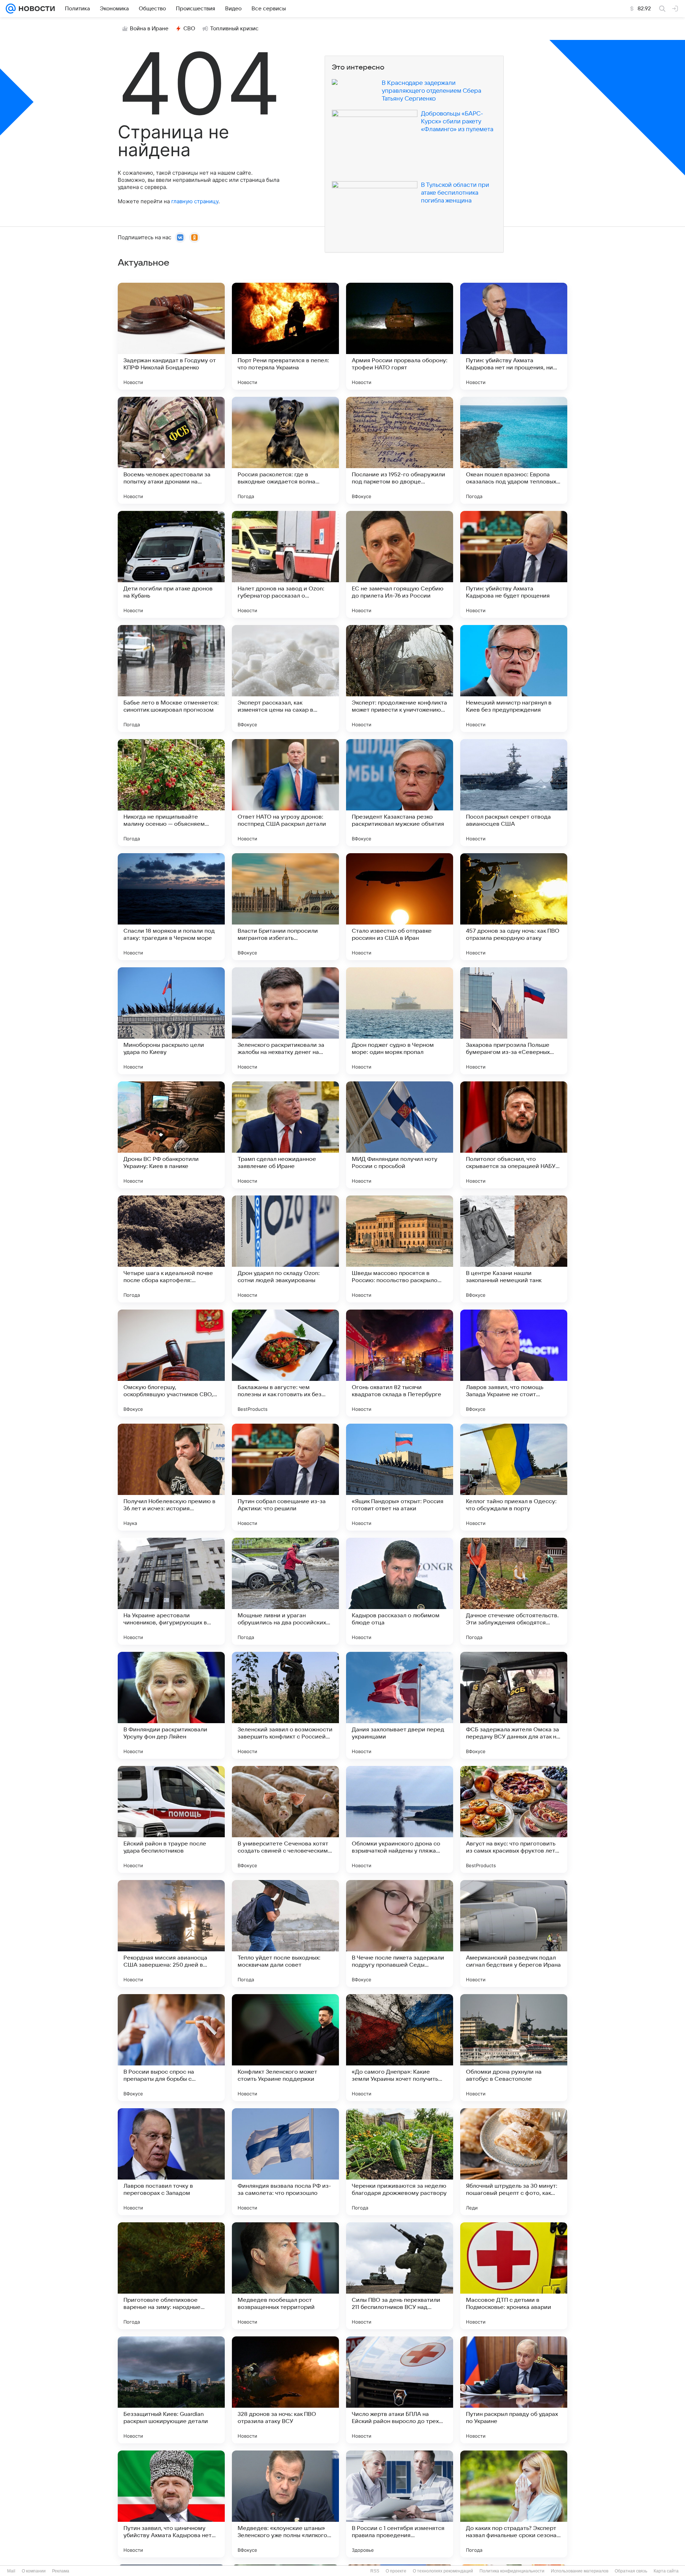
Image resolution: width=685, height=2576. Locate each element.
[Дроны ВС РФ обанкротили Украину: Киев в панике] (171, 1135)
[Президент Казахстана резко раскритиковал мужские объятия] (400, 793)
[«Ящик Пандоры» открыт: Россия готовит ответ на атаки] (400, 1477)
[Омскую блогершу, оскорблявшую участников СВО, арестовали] (171, 1363)
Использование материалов (580, 2571)
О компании (34, 2571)
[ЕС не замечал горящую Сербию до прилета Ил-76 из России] (400, 564)
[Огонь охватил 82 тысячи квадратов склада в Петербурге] (400, 1363)
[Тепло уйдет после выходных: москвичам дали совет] (285, 1934)
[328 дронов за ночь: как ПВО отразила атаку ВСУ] (285, 2390)
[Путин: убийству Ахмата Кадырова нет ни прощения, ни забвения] (514, 336)
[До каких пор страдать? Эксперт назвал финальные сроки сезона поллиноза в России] (514, 2504)
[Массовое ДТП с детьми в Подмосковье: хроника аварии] (514, 2276)
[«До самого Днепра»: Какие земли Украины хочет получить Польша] (400, 2048)
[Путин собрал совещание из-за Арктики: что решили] (285, 1477)
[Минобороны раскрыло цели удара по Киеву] (171, 1021)
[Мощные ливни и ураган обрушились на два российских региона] (285, 1591)
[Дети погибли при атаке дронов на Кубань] (171, 564)
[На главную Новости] (35, 9)
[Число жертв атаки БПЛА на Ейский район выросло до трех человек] (400, 2390)
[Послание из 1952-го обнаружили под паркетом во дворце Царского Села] (400, 450)
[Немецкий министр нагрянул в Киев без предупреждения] (514, 678)
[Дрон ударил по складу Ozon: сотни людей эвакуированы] (285, 1249)
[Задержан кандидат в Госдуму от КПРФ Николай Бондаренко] (171, 336)
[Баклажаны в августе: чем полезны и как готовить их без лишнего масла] (285, 1363)
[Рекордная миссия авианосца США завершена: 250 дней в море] (171, 1934)
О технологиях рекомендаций (443, 2571)
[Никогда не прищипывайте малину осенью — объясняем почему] (171, 793)
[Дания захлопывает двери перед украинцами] (400, 1705)
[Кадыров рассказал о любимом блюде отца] (400, 1591)
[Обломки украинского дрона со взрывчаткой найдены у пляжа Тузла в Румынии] (400, 1819)
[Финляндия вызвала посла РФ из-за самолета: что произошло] (285, 2162)
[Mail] (11, 9)
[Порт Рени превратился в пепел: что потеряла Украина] (285, 336)
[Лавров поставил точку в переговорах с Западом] (171, 2162)
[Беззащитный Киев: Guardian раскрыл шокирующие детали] (171, 2390)
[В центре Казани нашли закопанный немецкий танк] (514, 1249)
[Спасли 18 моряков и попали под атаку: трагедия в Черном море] (171, 907)
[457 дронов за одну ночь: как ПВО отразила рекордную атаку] (514, 907)
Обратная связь (631, 2571)
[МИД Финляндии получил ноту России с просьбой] (400, 1135)
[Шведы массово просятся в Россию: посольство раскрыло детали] (400, 1249)
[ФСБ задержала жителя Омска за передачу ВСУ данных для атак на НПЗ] (514, 1705)
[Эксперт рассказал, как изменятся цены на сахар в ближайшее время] (285, 678)
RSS (375, 2571)
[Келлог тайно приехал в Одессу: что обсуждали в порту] (514, 1477)
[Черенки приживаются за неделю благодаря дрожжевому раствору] (400, 2162)
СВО (189, 29)
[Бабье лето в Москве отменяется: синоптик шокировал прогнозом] (171, 678)
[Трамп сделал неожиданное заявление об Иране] (285, 1135)
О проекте (396, 2571)
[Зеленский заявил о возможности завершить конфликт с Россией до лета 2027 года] (285, 1705)
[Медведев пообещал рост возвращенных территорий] (285, 2276)
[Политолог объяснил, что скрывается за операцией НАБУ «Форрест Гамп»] (514, 1135)
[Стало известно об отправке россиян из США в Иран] (400, 907)
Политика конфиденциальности (512, 2571)
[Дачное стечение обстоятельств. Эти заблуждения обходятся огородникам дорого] (514, 1591)
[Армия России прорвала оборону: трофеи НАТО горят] (400, 336)
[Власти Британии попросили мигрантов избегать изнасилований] (285, 907)
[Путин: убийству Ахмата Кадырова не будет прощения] (514, 564)
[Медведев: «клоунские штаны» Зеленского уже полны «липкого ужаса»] (285, 2504)
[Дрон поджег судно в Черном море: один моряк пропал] (400, 1021)
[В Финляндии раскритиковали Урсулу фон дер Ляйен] (171, 1705)
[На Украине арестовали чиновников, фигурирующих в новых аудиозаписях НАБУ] (171, 1591)
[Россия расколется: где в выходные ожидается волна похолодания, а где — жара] (285, 450)
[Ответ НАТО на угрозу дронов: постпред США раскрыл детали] (285, 793)
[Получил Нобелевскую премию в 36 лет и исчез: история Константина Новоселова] (171, 1477)
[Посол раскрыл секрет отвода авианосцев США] (514, 793)
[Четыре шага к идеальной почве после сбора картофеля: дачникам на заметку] (171, 1249)
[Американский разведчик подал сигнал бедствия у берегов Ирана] (514, 1934)
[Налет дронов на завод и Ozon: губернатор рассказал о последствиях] (285, 564)
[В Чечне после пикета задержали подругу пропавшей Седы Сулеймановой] (400, 1934)
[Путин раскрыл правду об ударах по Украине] (514, 2390)
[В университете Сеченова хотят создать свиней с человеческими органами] (285, 1819)
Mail (11, 2571)
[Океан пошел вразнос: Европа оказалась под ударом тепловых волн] (514, 450)
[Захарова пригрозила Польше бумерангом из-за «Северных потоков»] (514, 1021)
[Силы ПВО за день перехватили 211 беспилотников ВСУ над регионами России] (400, 2276)
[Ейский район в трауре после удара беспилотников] (171, 1819)
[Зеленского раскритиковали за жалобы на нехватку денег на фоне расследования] (285, 1021)
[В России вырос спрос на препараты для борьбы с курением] (171, 2048)
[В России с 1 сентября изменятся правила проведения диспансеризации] (400, 2504)
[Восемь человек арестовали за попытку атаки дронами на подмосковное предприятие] (171, 450)
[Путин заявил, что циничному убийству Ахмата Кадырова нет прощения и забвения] (171, 2504)
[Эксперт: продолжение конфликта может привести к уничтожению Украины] (400, 678)
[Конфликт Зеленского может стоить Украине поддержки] (285, 2048)
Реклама (61, 2571)
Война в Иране (149, 29)
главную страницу (195, 201)
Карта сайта (666, 2571)
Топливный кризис (234, 29)
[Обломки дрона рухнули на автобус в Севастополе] (514, 2048)
